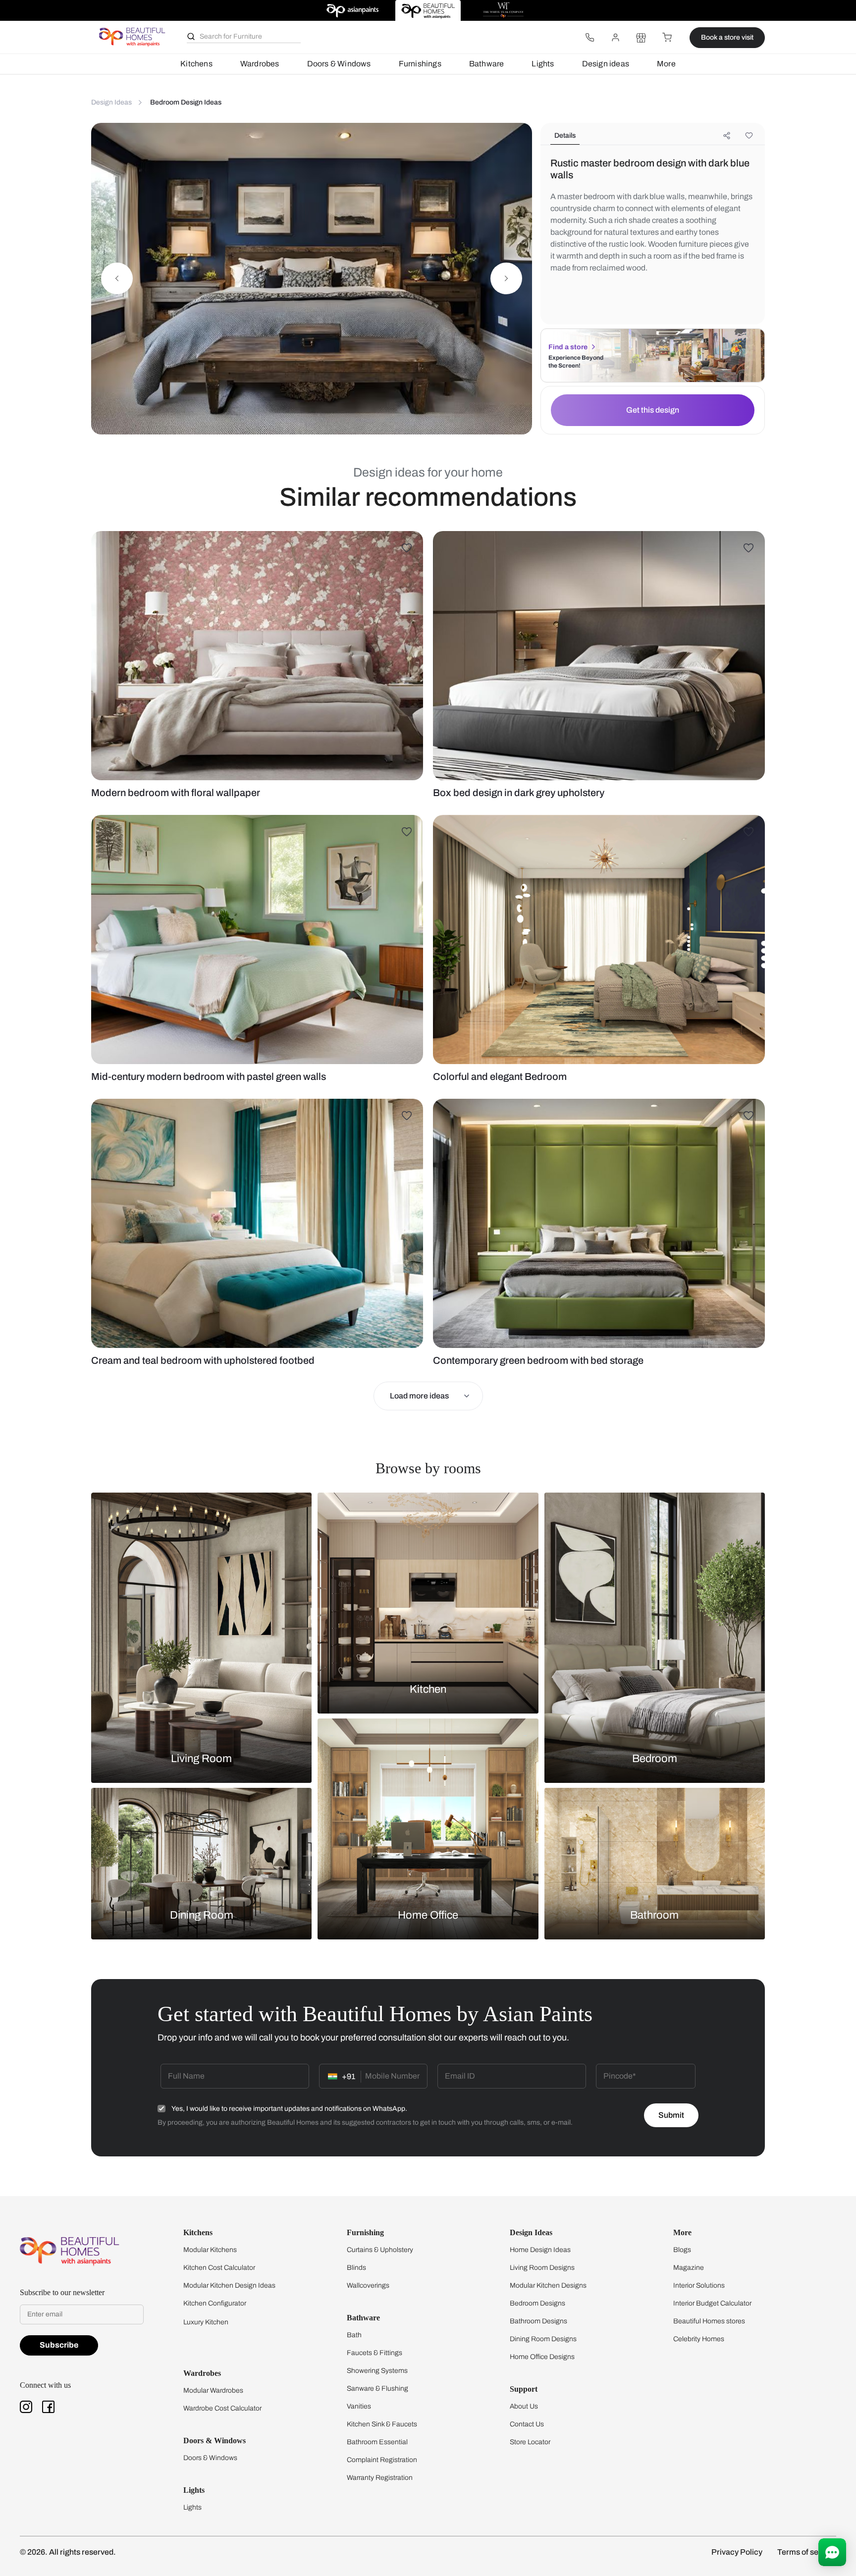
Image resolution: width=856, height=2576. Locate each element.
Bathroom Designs (538, 2321)
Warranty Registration (380, 2478)
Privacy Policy (737, 2552)
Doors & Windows (339, 64)
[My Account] (615, 38)
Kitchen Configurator (215, 2303)
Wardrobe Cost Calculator (222, 2408)
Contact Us (527, 2424)
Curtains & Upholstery (380, 2250)
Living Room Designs (542, 2268)
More (666, 64)
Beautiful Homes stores (709, 2321)
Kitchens (196, 64)
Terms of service (807, 2552)
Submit (671, 2115)
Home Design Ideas (540, 2250)
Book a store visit (727, 37)
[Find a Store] (641, 38)
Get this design (653, 410)
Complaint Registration (382, 2460)
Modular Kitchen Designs (548, 2285)
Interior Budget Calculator (712, 2303)
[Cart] (667, 38)
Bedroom (655, 1759)
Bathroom (654, 1915)
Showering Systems (377, 2371)
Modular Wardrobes (213, 2390)
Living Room (201, 1759)
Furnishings (420, 64)
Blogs (682, 2250)
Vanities (359, 2406)
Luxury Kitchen (206, 2322)
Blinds (356, 2268)
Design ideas (606, 64)
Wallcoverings (368, 2285)
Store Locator (530, 2442)
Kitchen (428, 1689)
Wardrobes (260, 64)
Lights (543, 64)
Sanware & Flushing (377, 2388)
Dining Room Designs (543, 2339)
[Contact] (589, 38)
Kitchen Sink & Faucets (382, 2424)
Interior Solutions (699, 2285)
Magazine (689, 2268)
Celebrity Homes (699, 2339)
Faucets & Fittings (374, 2353)
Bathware (487, 64)
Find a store (568, 347)
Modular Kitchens (210, 2250)
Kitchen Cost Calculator (219, 2268)
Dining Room (202, 1915)
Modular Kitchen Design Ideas (229, 2285)
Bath (354, 2335)
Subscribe (59, 2345)
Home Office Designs (542, 2357)
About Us (524, 2406)
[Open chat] (832, 2552)
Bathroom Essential (377, 2442)
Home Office (428, 1915)
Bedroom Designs (537, 2303)
